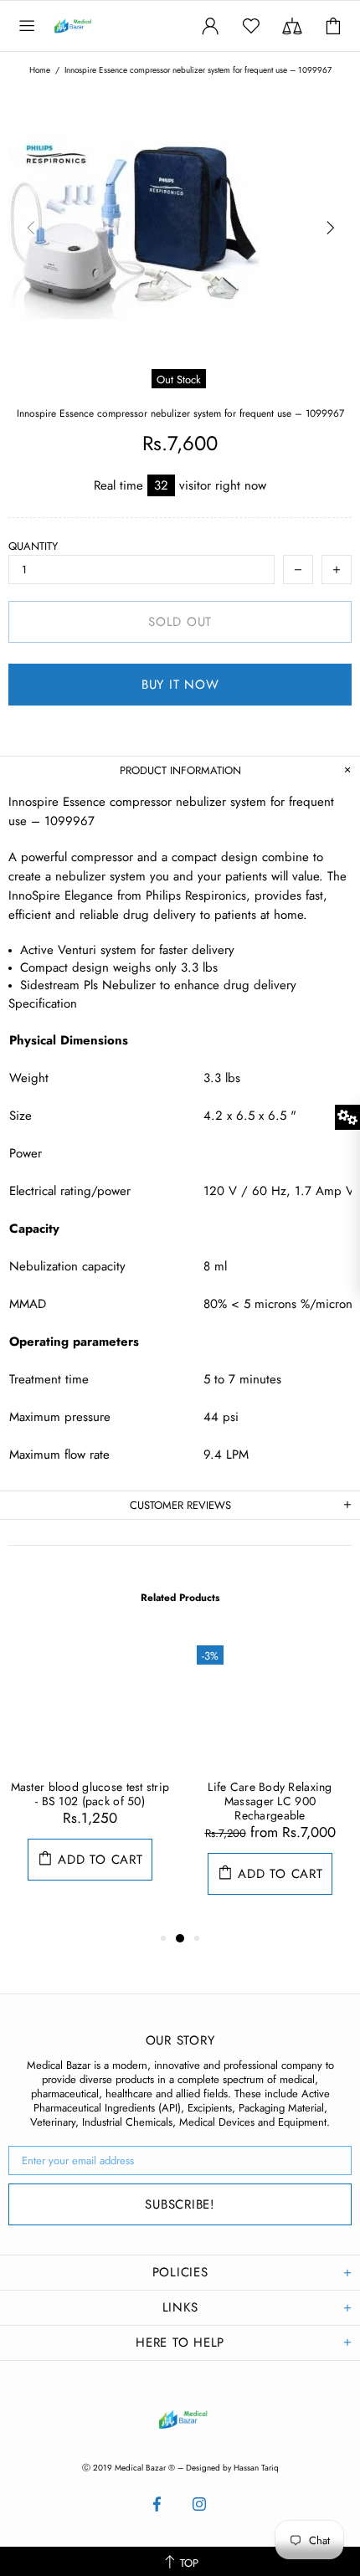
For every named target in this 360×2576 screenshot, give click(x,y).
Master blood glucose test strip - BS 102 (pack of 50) (90, 1794)
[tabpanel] (90, 1775)
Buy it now (180, 685)
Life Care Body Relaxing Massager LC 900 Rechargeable (270, 1801)
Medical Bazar (90, 26)
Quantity (33, 546)
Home (40, 70)
